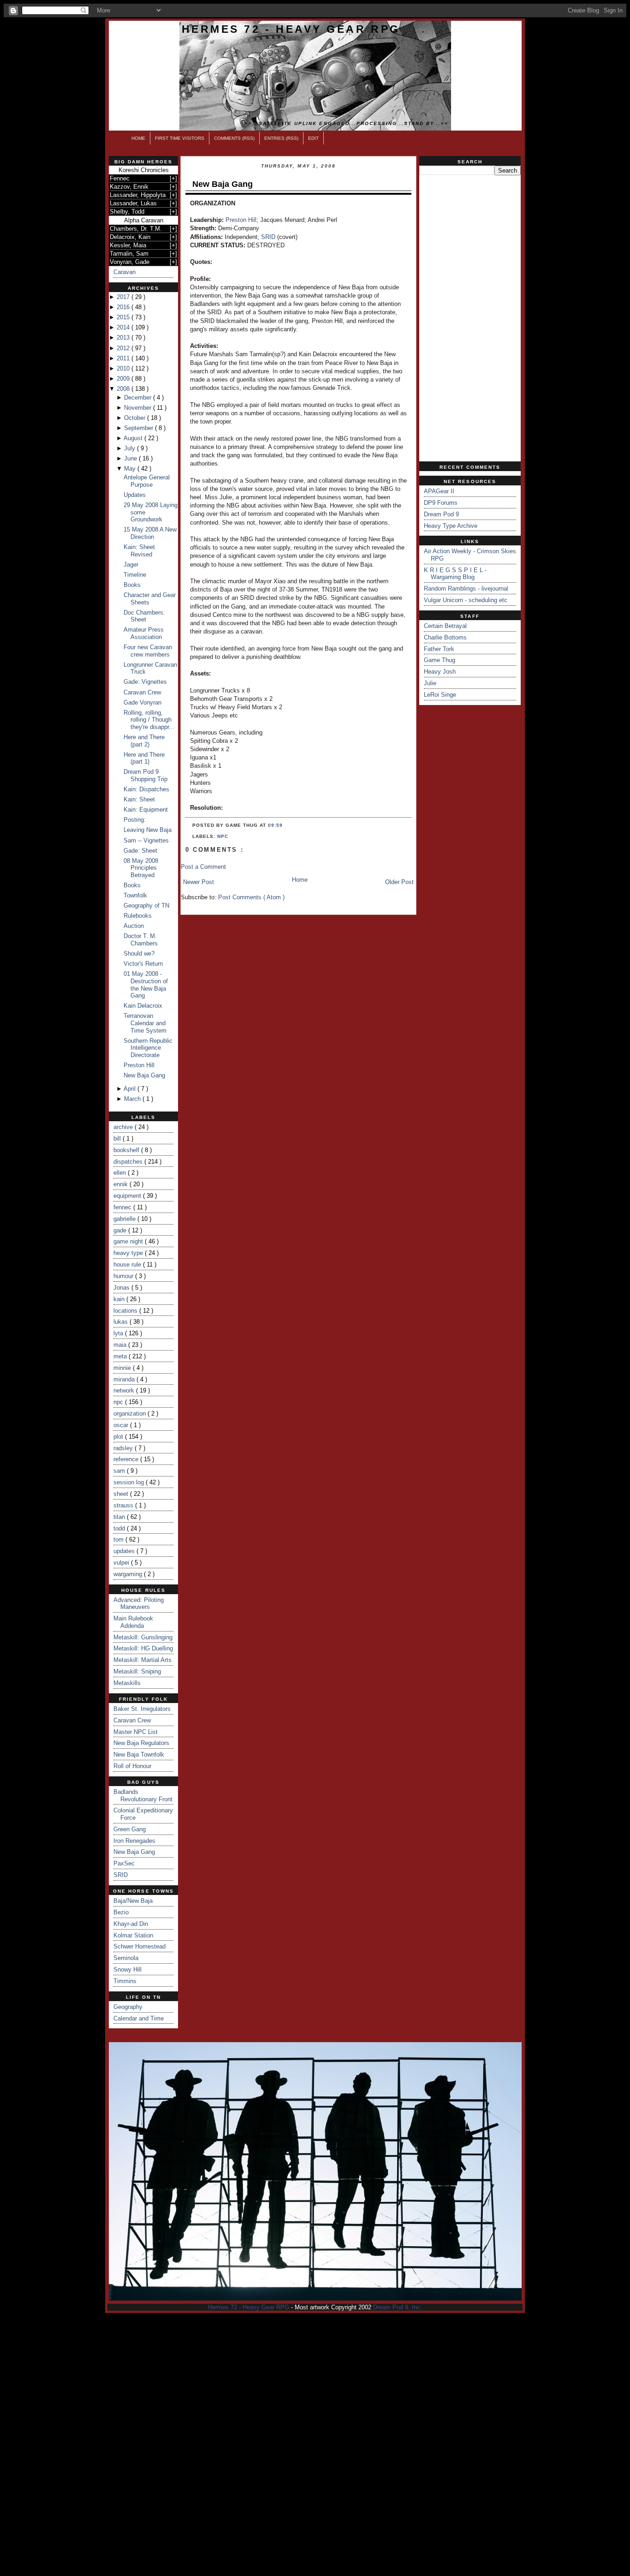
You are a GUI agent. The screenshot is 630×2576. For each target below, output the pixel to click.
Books (132, 585)
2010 (124, 368)
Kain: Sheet (139, 799)
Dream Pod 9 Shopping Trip (146, 775)
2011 (124, 358)
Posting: (135, 820)
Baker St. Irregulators (142, 1709)
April (131, 1089)
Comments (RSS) (234, 138)
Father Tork (439, 649)
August (134, 438)
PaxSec (124, 1863)
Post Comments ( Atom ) (251, 897)
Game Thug (440, 660)
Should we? (139, 953)
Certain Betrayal (445, 626)
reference (127, 1459)
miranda (125, 1379)
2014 (124, 327)
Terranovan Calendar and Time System (145, 1023)
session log (130, 1482)
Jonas (122, 1288)
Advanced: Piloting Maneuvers (139, 1604)
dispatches (129, 1162)
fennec (123, 1207)
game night (129, 1241)
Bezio (121, 1912)
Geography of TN (146, 905)
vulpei (122, 1563)
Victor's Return (143, 964)
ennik (122, 1184)
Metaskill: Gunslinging (143, 1637)
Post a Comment (203, 867)
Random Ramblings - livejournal (466, 589)
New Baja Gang (144, 1075)
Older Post (399, 882)
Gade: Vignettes (145, 682)
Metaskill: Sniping (137, 1671)
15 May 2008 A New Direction (150, 533)
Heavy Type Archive (451, 526)
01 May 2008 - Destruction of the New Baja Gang (146, 985)
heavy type (129, 1253)
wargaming (129, 1574)
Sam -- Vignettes (146, 840)
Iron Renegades (134, 1841)
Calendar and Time (139, 2018)
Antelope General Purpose (147, 481)
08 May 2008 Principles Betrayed (141, 868)
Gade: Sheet (140, 851)
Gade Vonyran (143, 702)
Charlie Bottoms (445, 637)
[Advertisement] (470, 318)
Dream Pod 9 (441, 514)
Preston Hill (139, 1065)
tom (119, 1539)
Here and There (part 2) (144, 741)
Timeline (135, 575)
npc (119, 1402)
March (133, 1099)
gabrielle (125, 1219)
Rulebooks (138, 916)
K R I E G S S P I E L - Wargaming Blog (455, 574)
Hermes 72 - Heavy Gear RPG (291, 29)
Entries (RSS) (281, 138)
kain (120, 1299)
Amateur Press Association (144, 633)
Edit (313, 138)
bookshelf (127, 1150)
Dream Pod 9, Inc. (398, 2307)
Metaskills (127, 1683)
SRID (121, 1875)
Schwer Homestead (140, 1946)
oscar (122, 1425)
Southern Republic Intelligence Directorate (148, 1048)
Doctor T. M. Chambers (141, 940)
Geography (128, 2007)
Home (138, 138)
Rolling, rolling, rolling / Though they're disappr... (149, 720)
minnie (123, 1368)
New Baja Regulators (141, 1743)
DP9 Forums (441, 503)
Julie (430, 683)
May (131, 469)
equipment (128, 1196)
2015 (124, 317)
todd (120, 1528)
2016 (124, 307)
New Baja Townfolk (139, 1754)
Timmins (125, 1981)
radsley (124, 1448)
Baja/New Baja (133, 1901)
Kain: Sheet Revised (139, 551)
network (125, 1390)
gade (121, 1230)
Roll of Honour (132, 1766)
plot (119, 1437)
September (140, 428)
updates (125, 1551)
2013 (124, 338)
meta (121, 1356)
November (139, 408)
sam (120, 1471)
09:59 (275, 825)
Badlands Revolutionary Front (143, 1796)
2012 (124, 348)
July (131, 448)
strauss (124, 1505)
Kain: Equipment (146, 810)
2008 (124, 389)
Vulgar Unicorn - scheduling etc (466, 600)
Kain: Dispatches (146, 789)
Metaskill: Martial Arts (143, 1660)
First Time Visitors (180, 138)
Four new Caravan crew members (148, 651)
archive (124, 1127)
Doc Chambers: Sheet (144, 616)
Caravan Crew (142, 692)
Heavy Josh (440, 672)
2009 (124, 379)
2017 (124, 297)
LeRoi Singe (440, 695)
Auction (134, 926)
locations (126, 1311)
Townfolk (135, 895)
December (139, 397)
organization (131, 1414)
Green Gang (130, 1829)
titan (120, 1517)
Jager (131, 565)
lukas (122, 1322)
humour (124, 1276)
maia (121, 1345)
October (136, 418)
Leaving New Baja (148, 830)
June (131, 458)
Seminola (126, 1958)
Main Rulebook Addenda (133, 1622)
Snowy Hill (128, 1969)
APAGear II (439, 491)
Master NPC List (136, 1732)
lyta (119, 1333)
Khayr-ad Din (131, 1924)
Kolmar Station (133, 1935)
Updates (135, 495)
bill (118, 1139)
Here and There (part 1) (144, 758)
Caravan (125, 272)
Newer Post (199, 882)
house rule (128, 1264)
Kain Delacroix (143, 1006)
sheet (122, 1494)
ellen (121, 1173)
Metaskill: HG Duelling (143, 1648)
